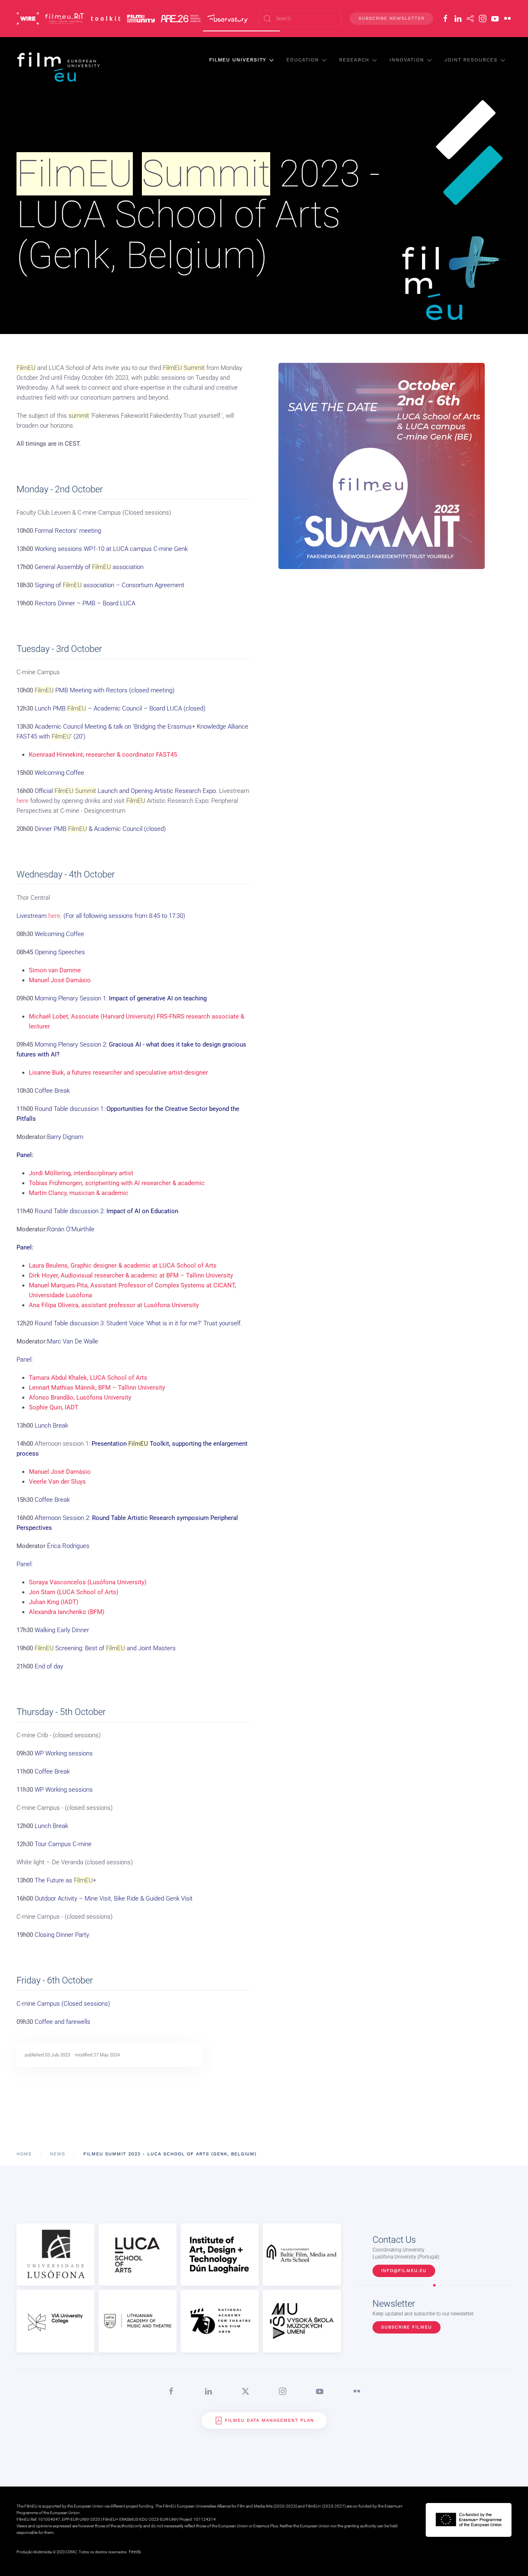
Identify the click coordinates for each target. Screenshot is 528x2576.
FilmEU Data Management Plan (269, 2420)
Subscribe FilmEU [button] (407, 2327)
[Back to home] (59, 67)
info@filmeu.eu (404, 2271)
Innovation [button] (407, 60)
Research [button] (354, 60)
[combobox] (300, 19)
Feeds (135, 2552)
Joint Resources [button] (471, 60)
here (22, 801)
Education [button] (303, 60)
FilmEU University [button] (238, 60)
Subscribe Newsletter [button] (391, 18)
